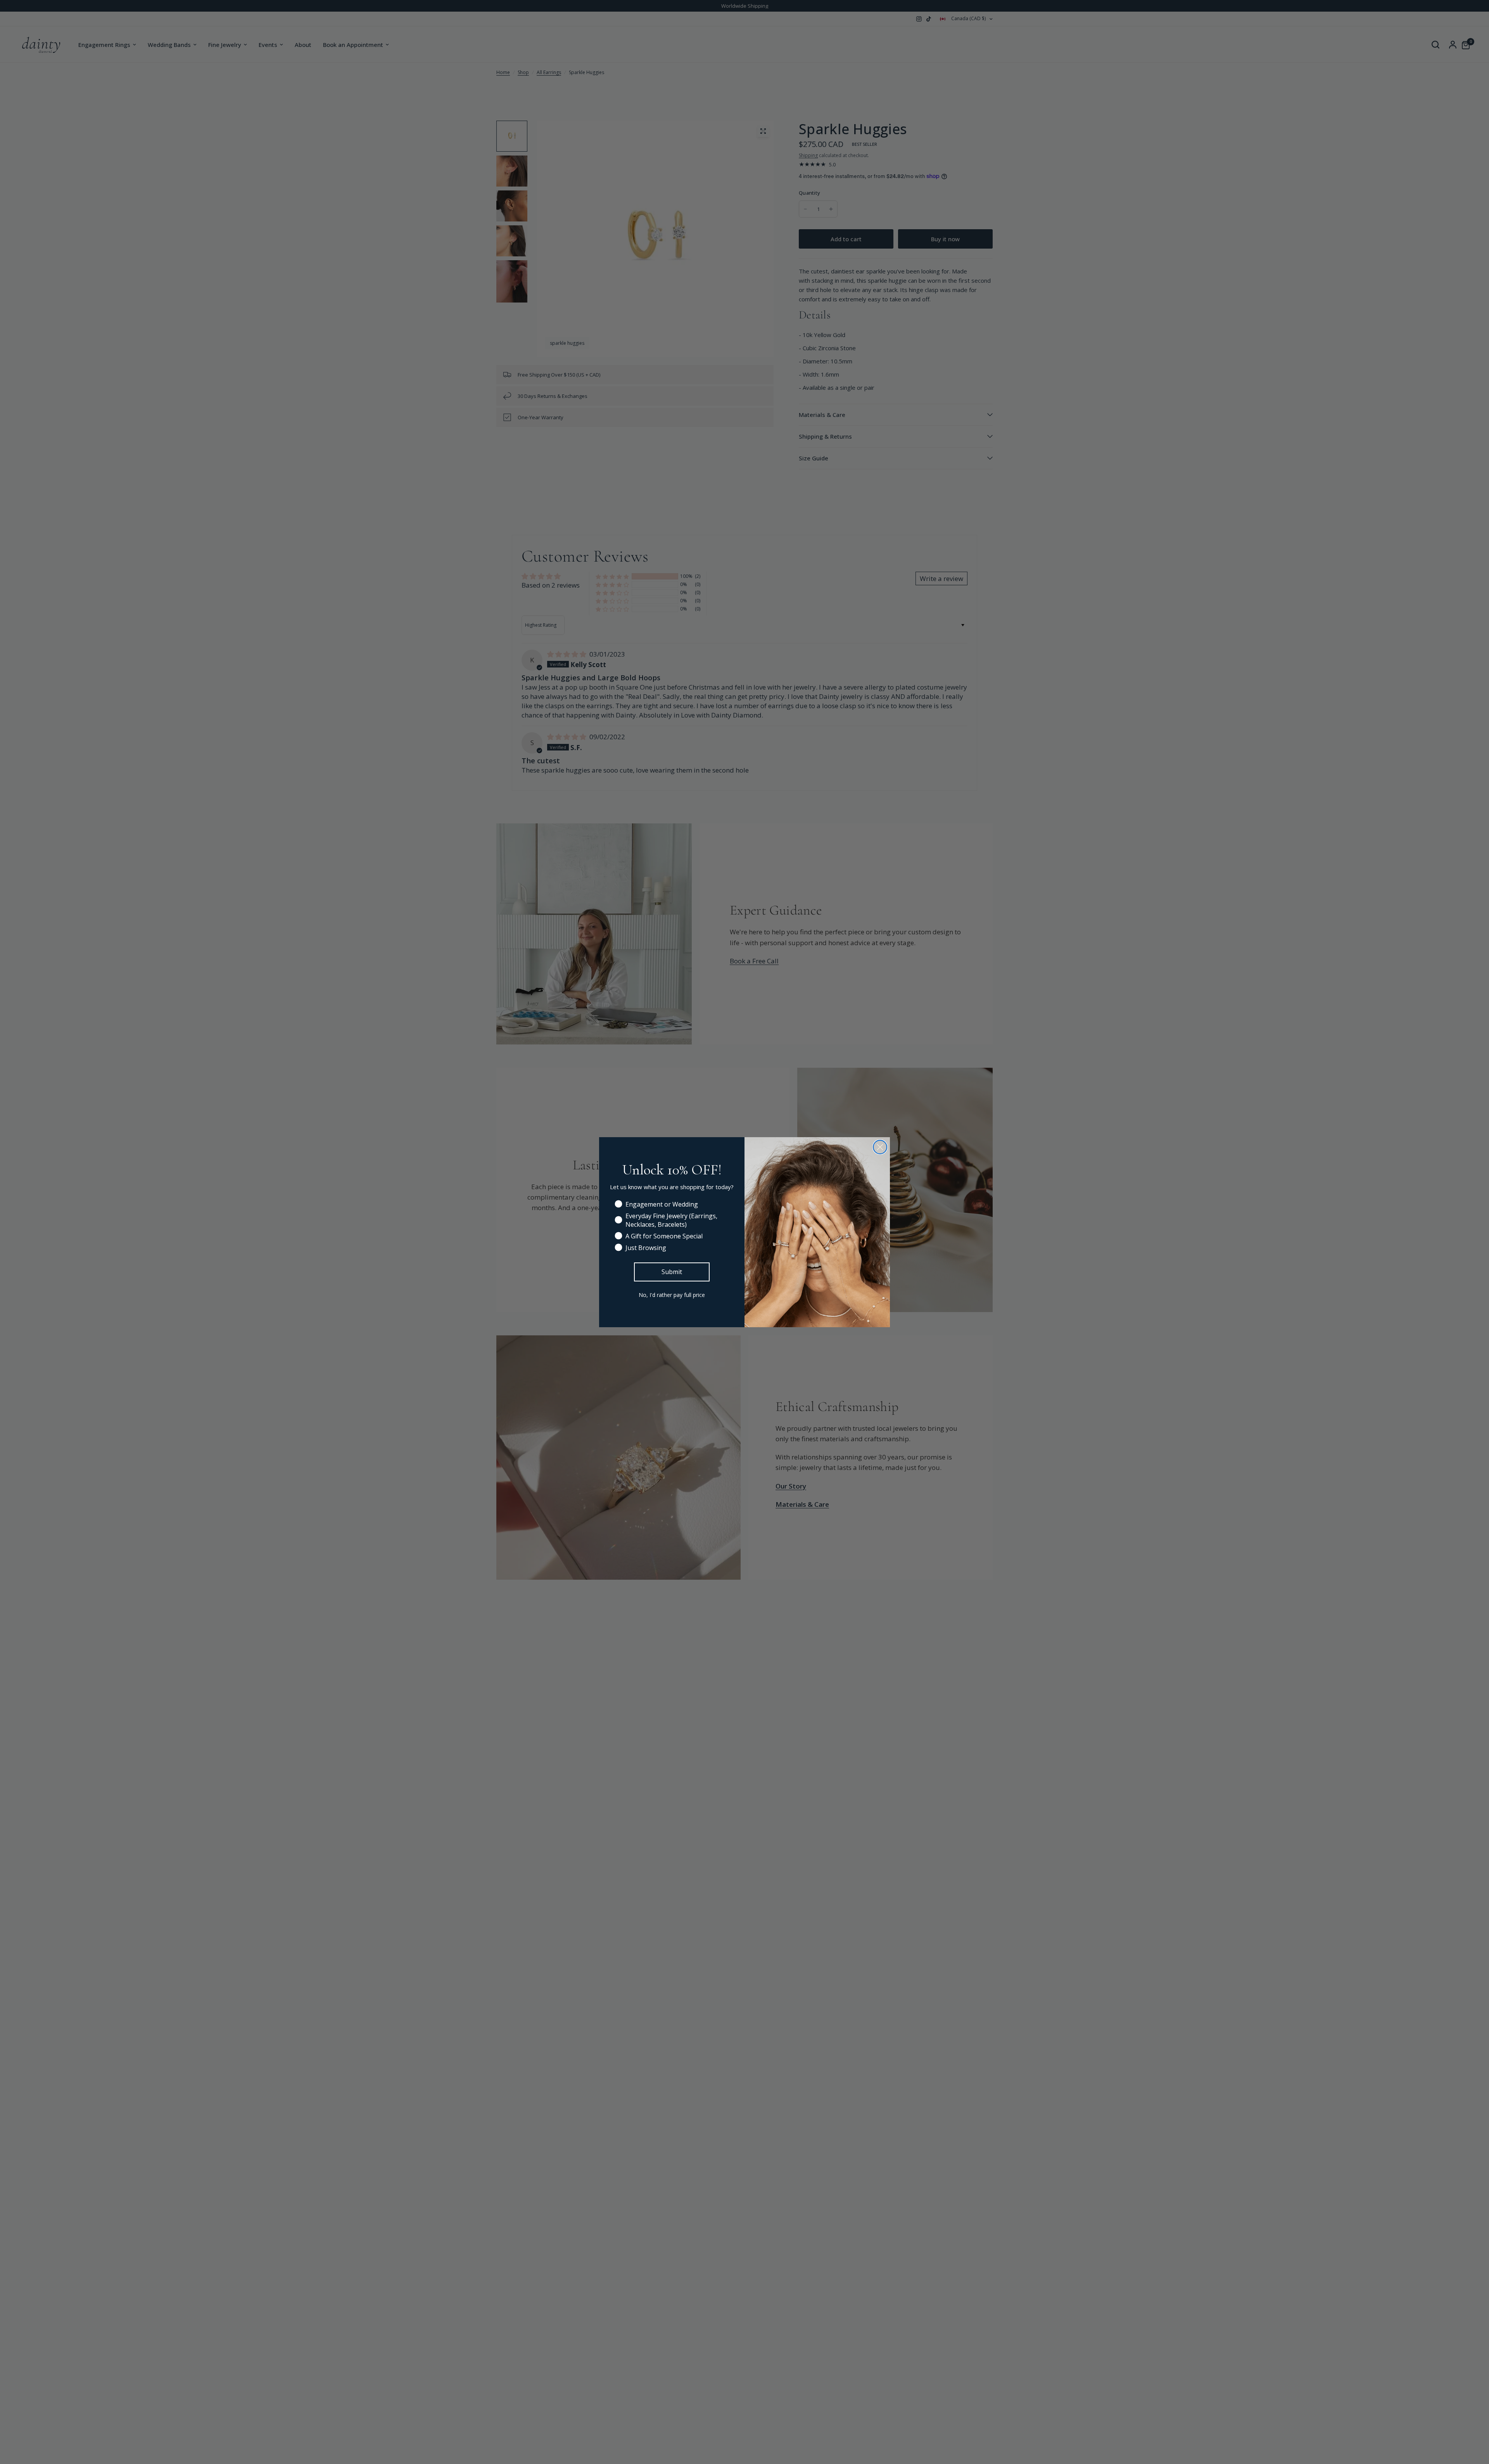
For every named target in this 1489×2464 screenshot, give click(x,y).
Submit (672, 1272)
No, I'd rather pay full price (672, 1295)
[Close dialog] (880, 1147)
